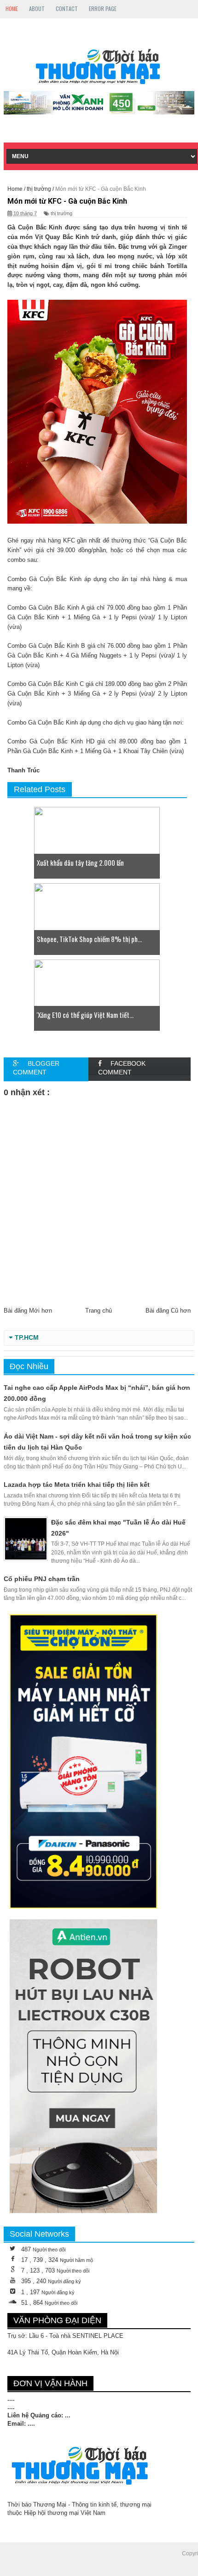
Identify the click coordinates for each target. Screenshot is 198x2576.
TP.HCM (27, 1338)
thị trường (61, 213)
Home (12, 9)
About (37, 9)
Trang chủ (99, 1311)
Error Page (103, 9)
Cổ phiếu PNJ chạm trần (42, 1579)
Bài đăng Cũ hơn (168, 1311)
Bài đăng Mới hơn (28, 1311)
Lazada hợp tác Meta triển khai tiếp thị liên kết (77, 1485)
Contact (67, 9)
